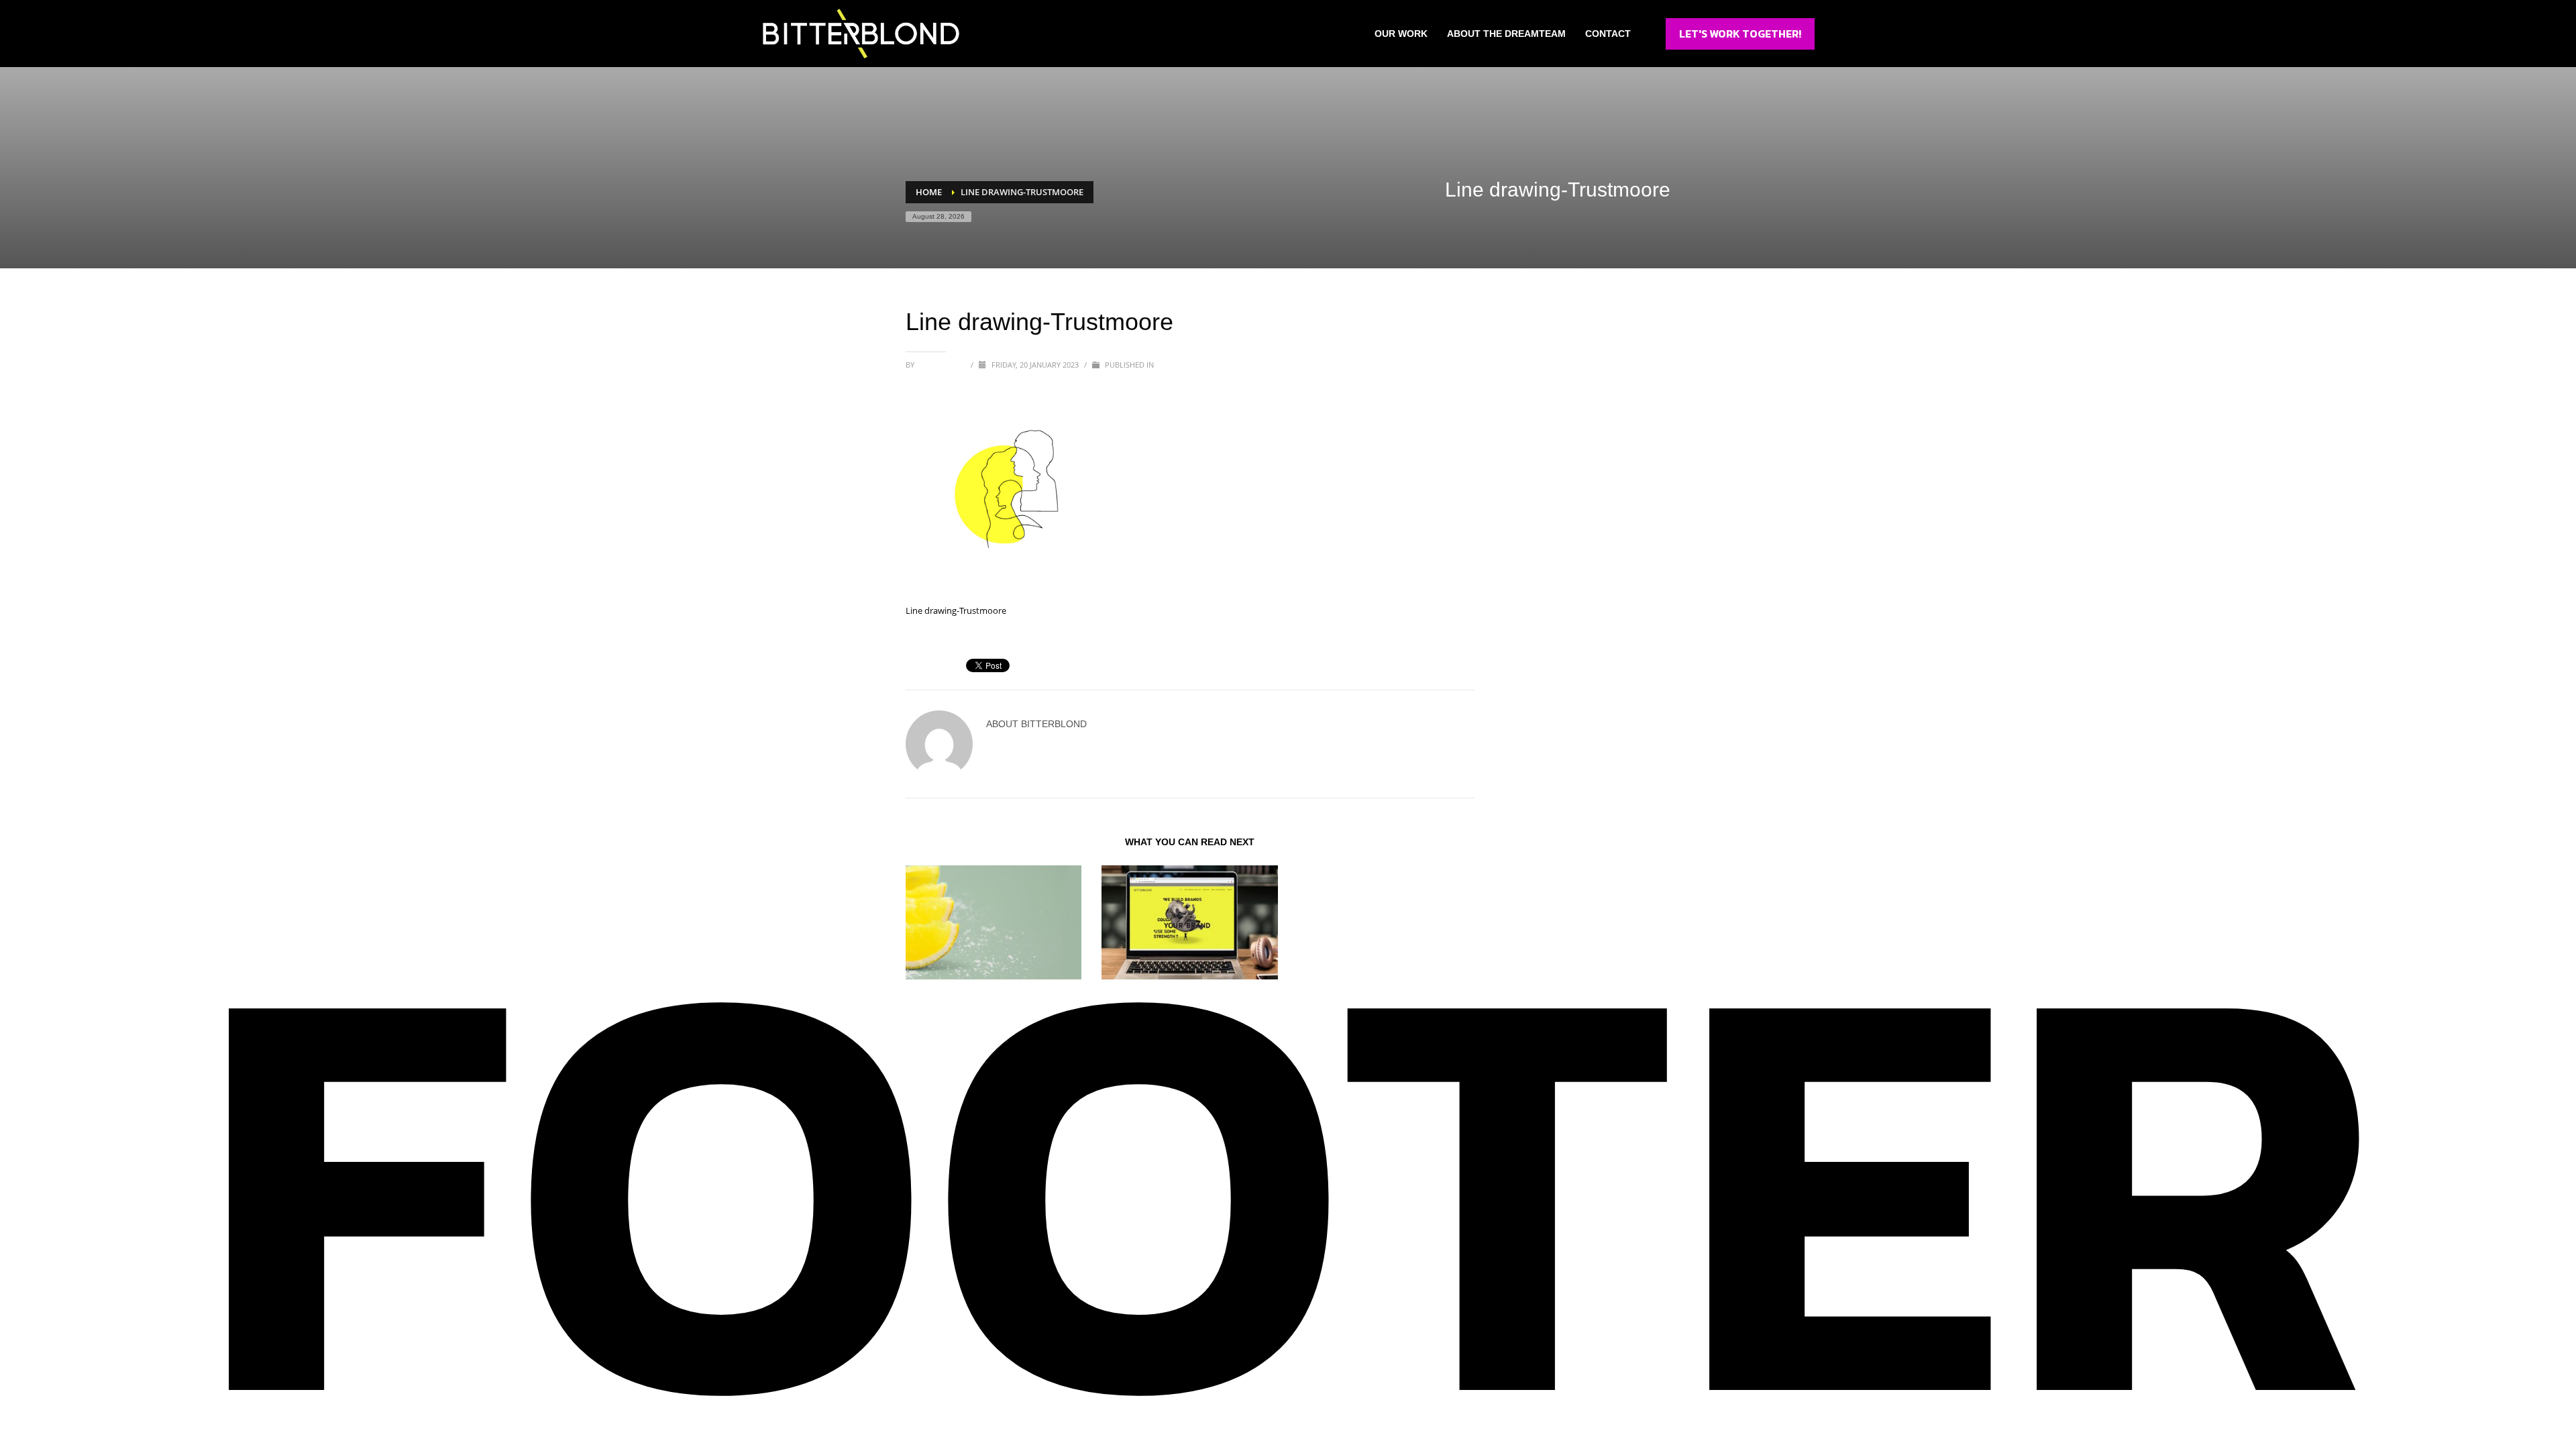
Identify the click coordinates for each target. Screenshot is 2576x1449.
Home (942, 1283)
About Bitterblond (1057, 1283)
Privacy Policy (1606, 1283)
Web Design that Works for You (1173, 993)
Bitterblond (942, 365)
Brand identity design (956, 993)
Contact (1212, 1283)
